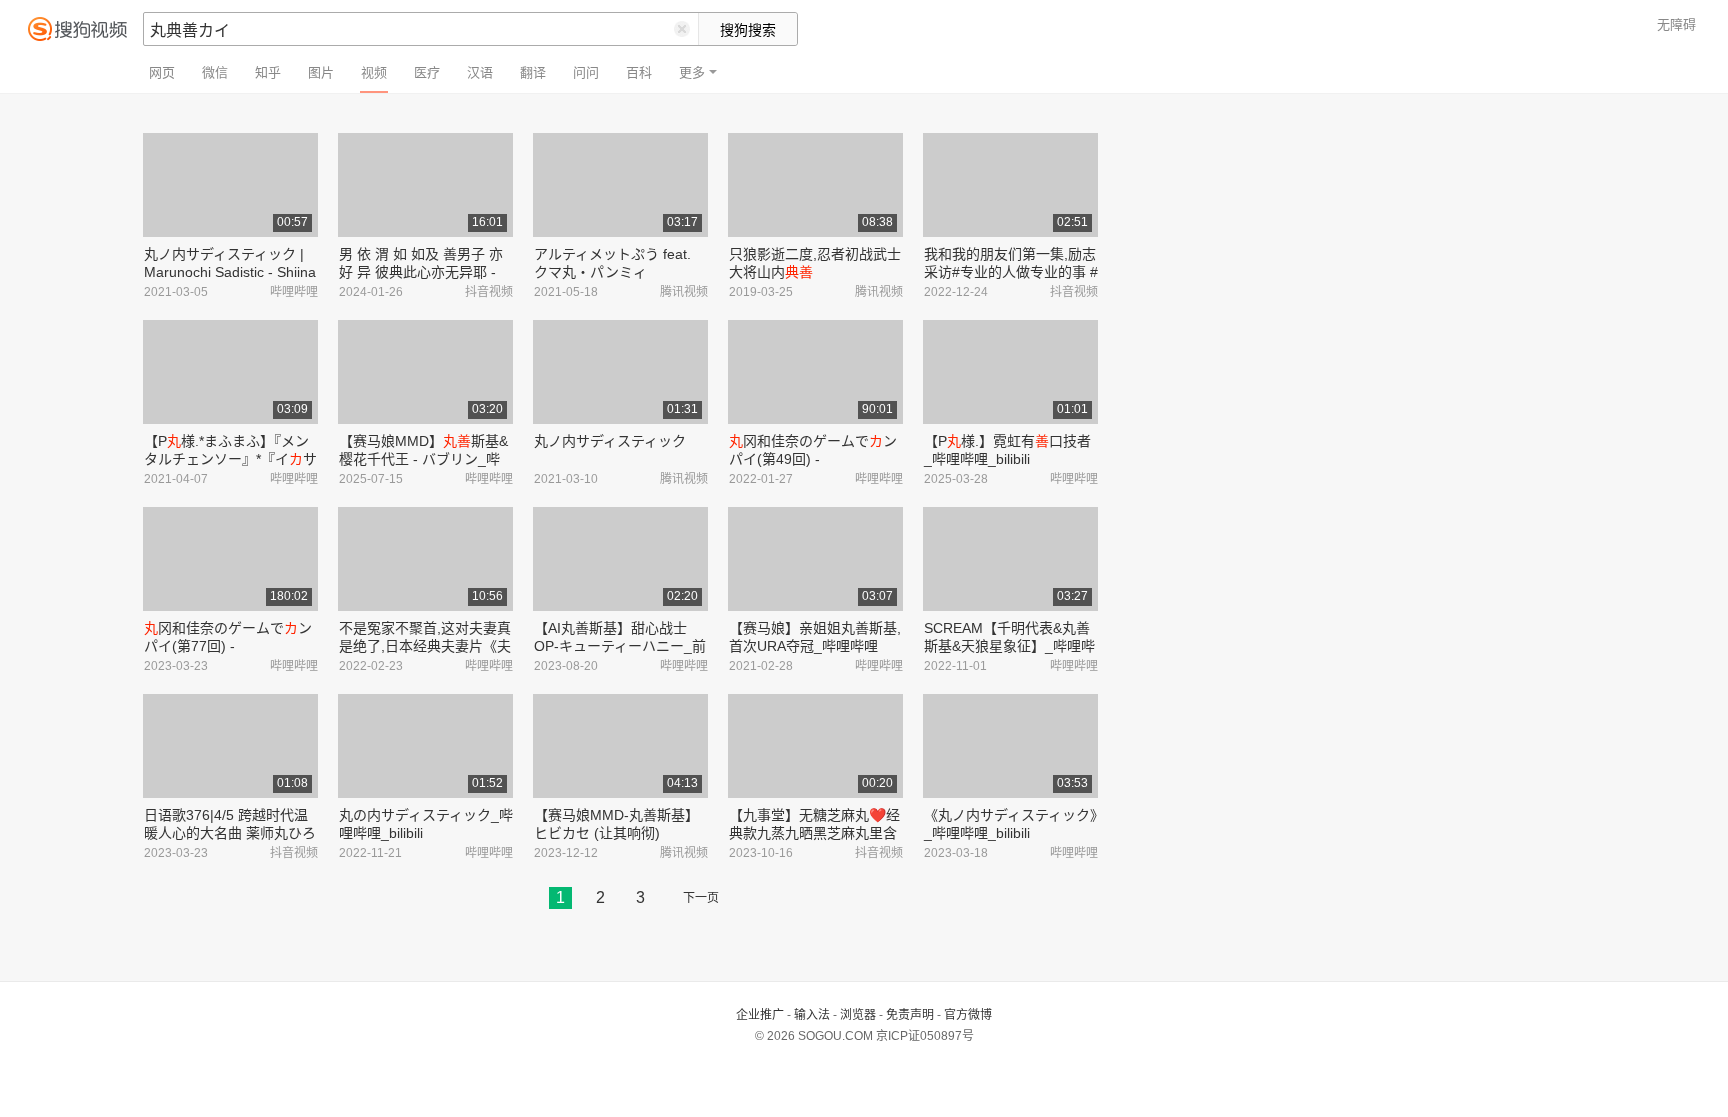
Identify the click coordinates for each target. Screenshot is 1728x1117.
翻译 (533, 72)
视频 (374, 72)
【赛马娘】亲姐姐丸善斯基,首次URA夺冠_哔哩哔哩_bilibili (815, 646)
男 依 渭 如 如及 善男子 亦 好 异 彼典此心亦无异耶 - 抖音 (421, 272)
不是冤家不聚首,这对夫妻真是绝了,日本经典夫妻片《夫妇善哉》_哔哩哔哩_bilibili (425, 646)
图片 (321, 72)
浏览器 (858, 1015)
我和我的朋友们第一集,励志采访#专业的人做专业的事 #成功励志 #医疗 (1011, 272)
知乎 (268, 72)
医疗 (427, 72)
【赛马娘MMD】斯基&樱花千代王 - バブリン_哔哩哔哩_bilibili (423, 459)
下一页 (701, 898)
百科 (639, 72)
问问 (586, 72)
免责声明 (910, 1015)
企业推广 (760, 1015)
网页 (162, 72)
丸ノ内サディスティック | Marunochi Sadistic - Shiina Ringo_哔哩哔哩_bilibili (230, 272)
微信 (215, 72)
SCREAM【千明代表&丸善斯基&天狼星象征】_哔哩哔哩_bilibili (1009, 646)
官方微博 (968, 1015)
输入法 (812, 1015)
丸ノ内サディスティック (610, 441)
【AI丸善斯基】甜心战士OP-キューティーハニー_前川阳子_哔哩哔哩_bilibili (620, 646)
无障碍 (1676, 24)
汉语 (480, 72)
